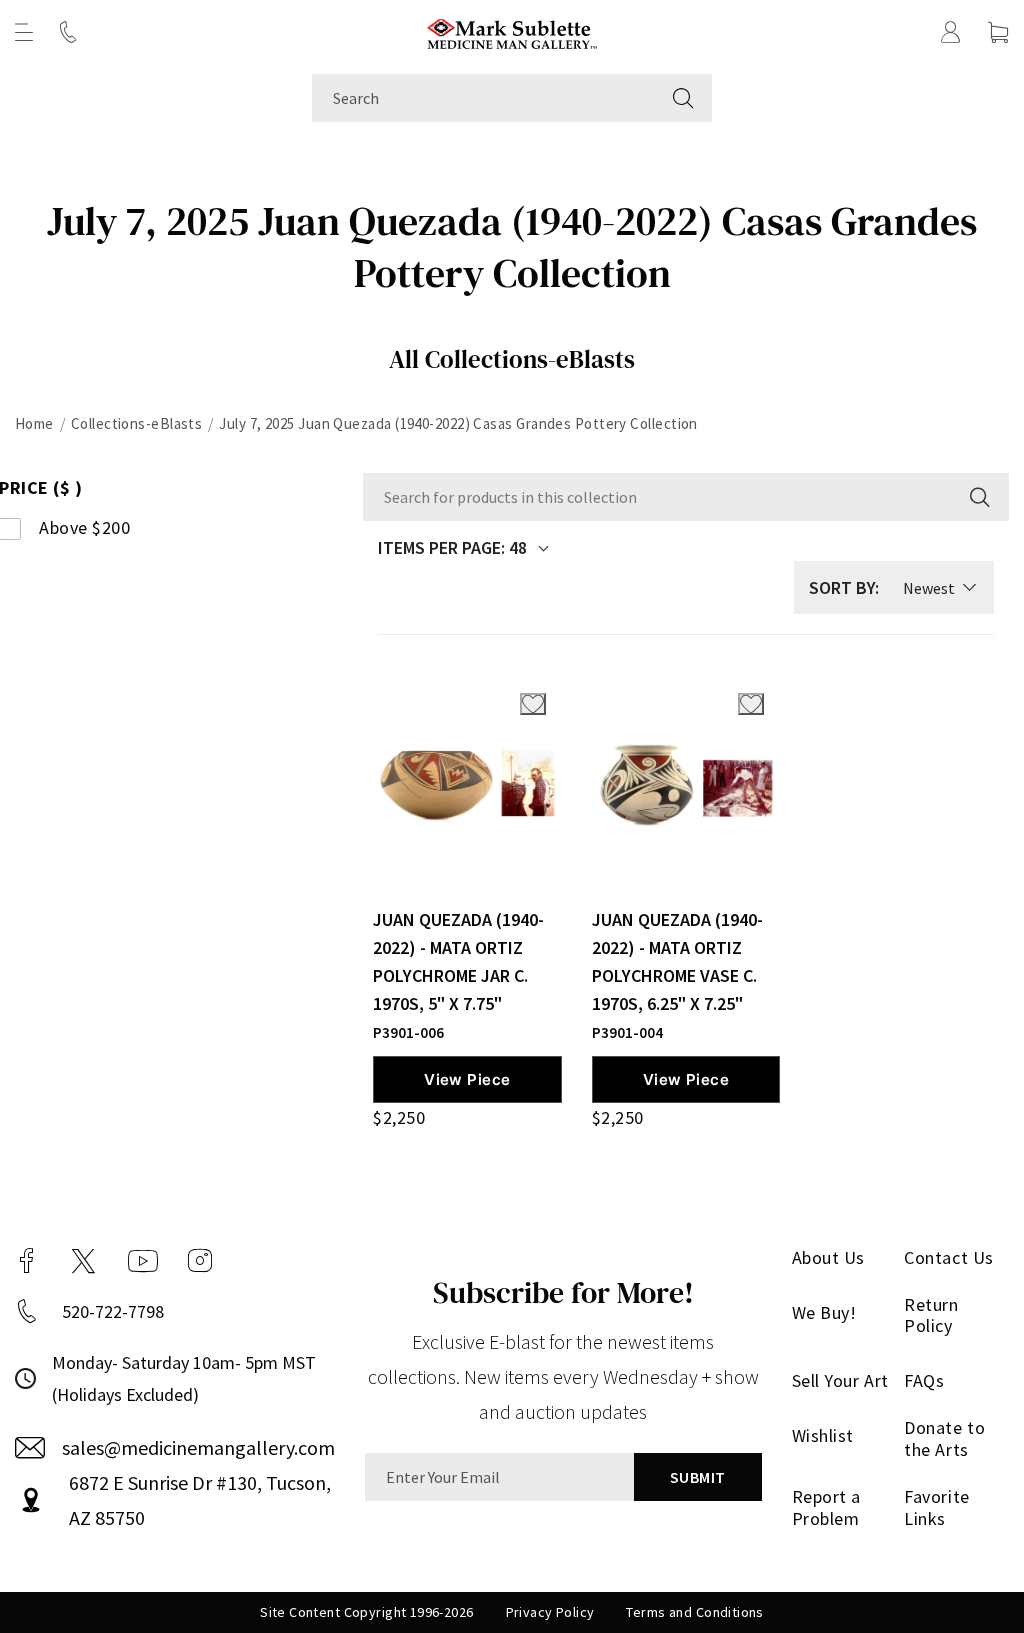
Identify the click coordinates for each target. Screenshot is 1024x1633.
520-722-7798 (113, 1311)
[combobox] (483, 98)
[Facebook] (27, 1261)
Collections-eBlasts (137, 423)
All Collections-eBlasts (512, 359)
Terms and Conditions (694, 1612)
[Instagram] (200, 1261)
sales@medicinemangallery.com (198, 1447)
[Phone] (68, 32)
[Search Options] (978, 497)
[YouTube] (143, 1261)
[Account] (951, 32)
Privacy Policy (550, 1612)
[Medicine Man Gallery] (512, 31)
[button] (24, 32)
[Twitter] (83, 1261)
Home (34, 423)
